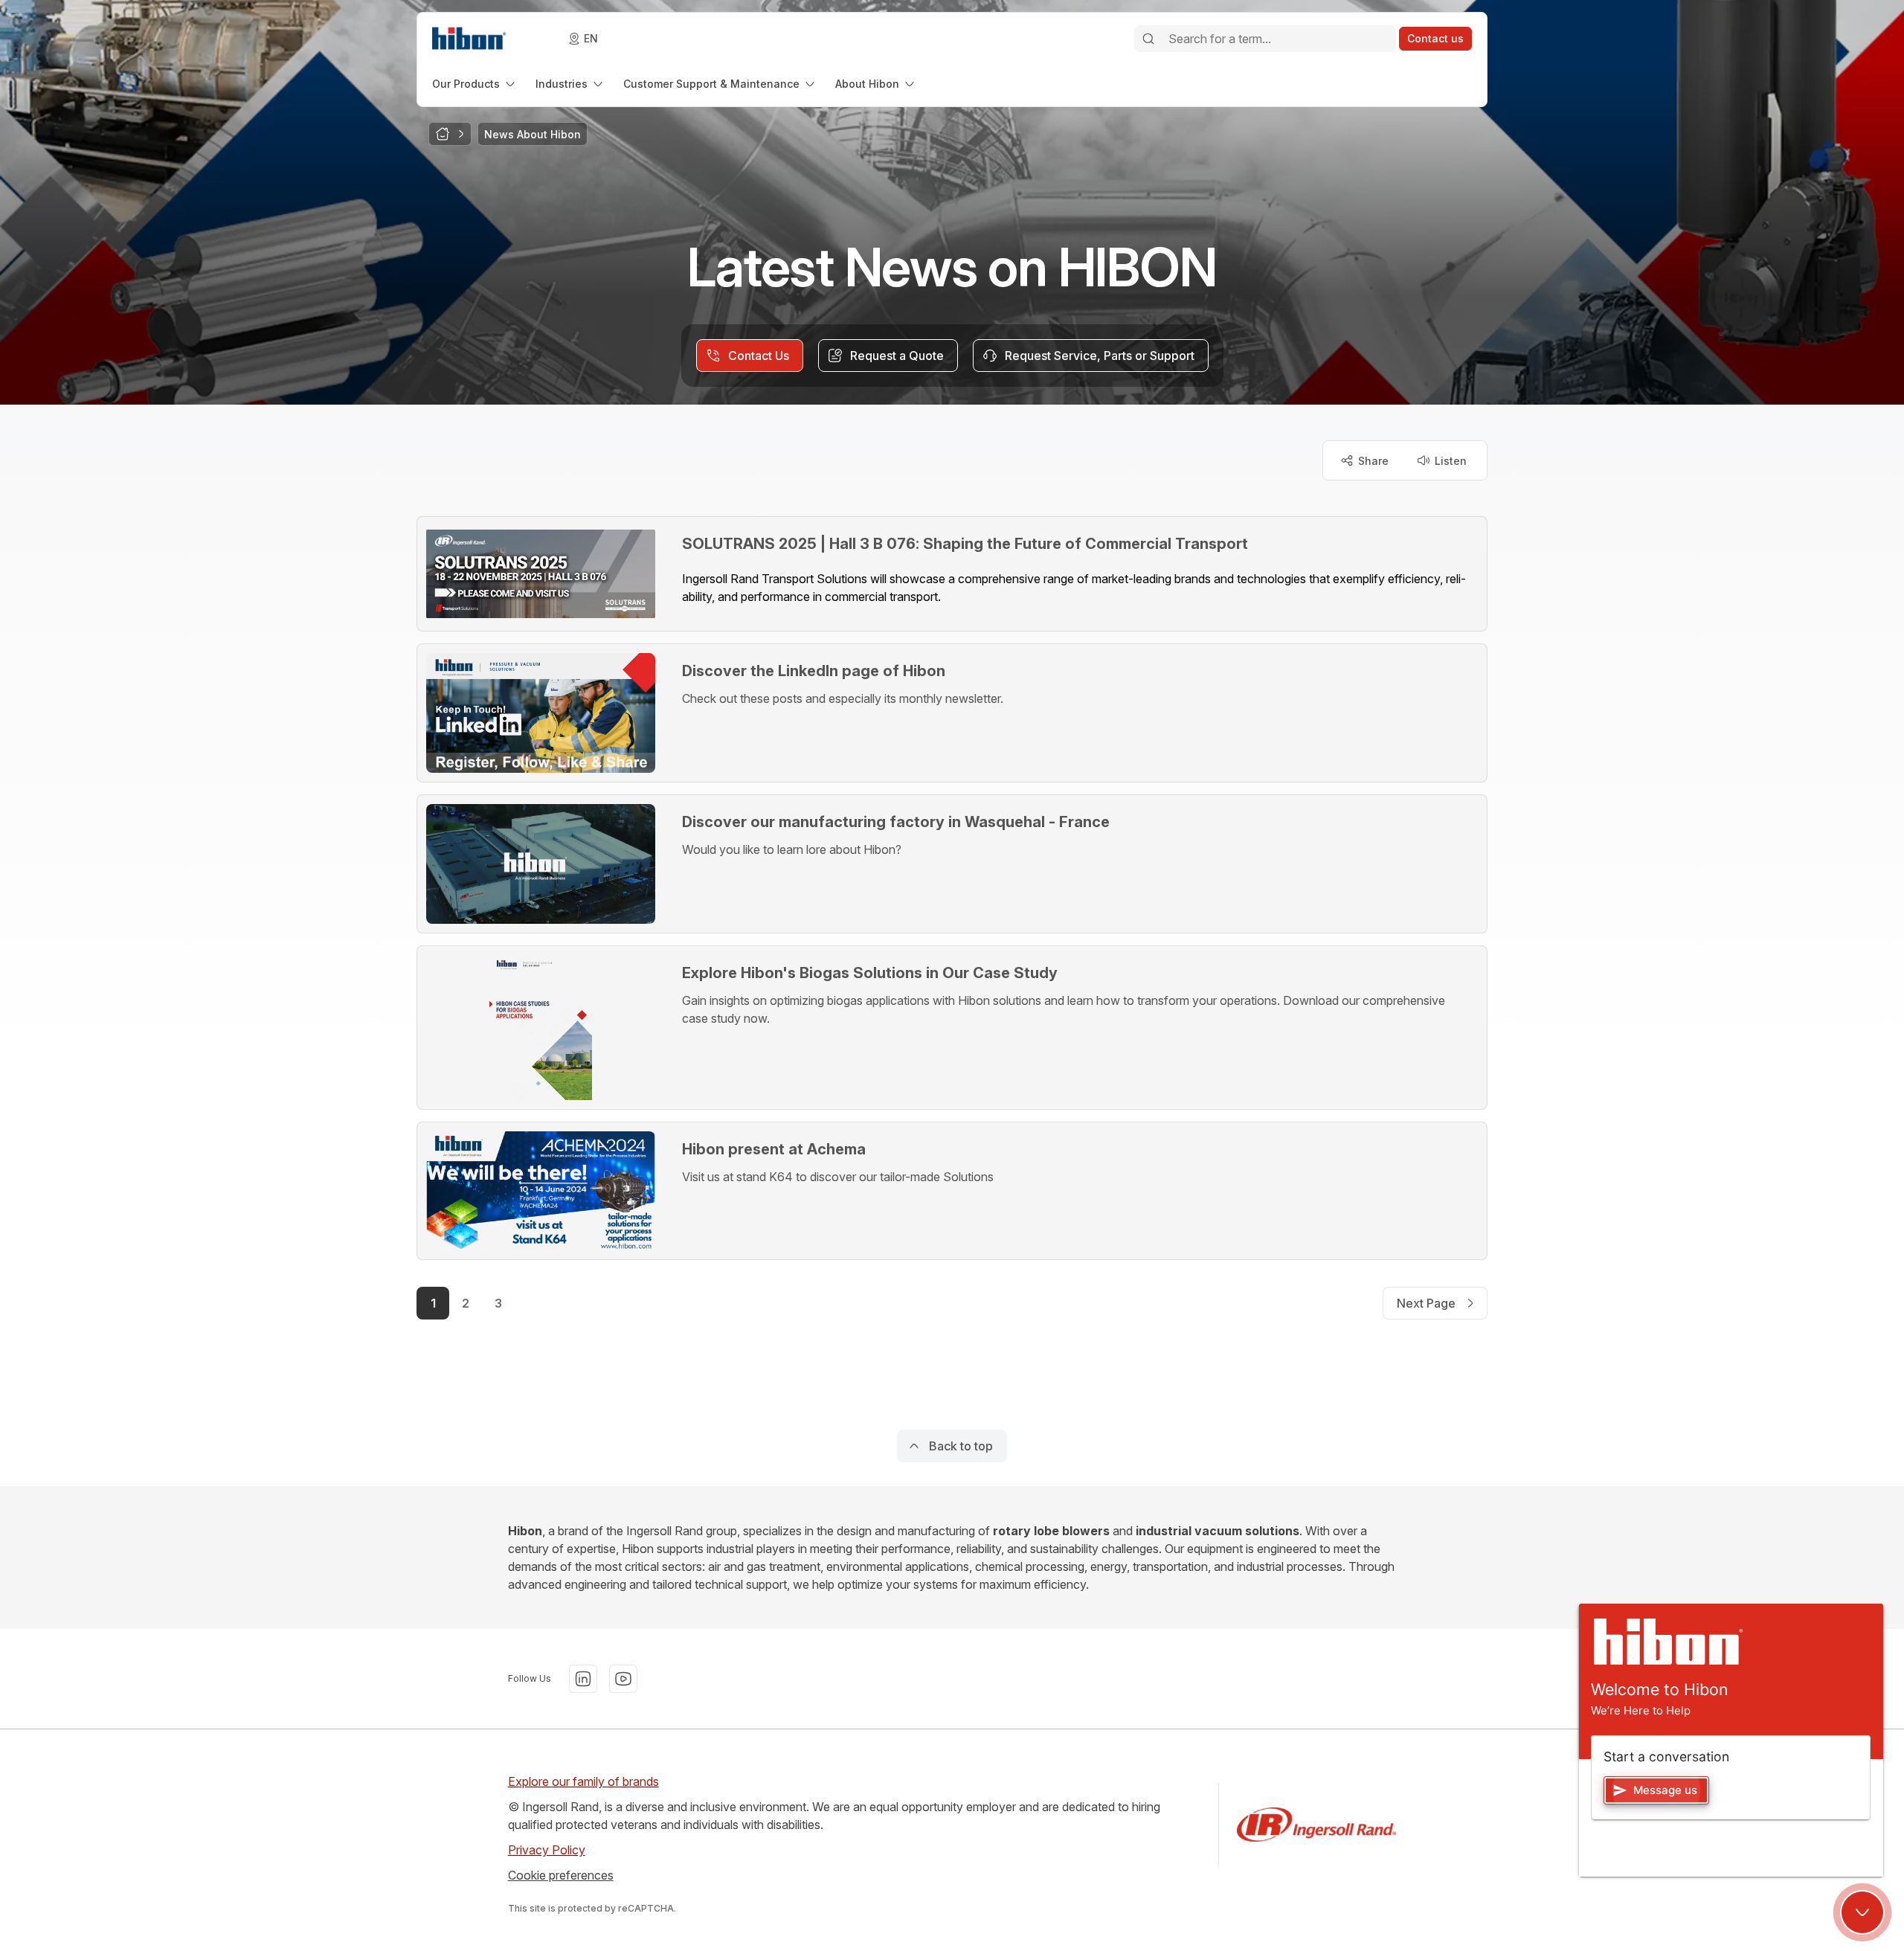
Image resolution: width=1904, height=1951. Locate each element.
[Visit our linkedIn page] (583, 1679)
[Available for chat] (1862, 1912)
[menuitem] (475, 84)
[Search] (1148, 39)
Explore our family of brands (583, 1781)
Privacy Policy (547, 1850)
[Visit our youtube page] (623, 1679)
